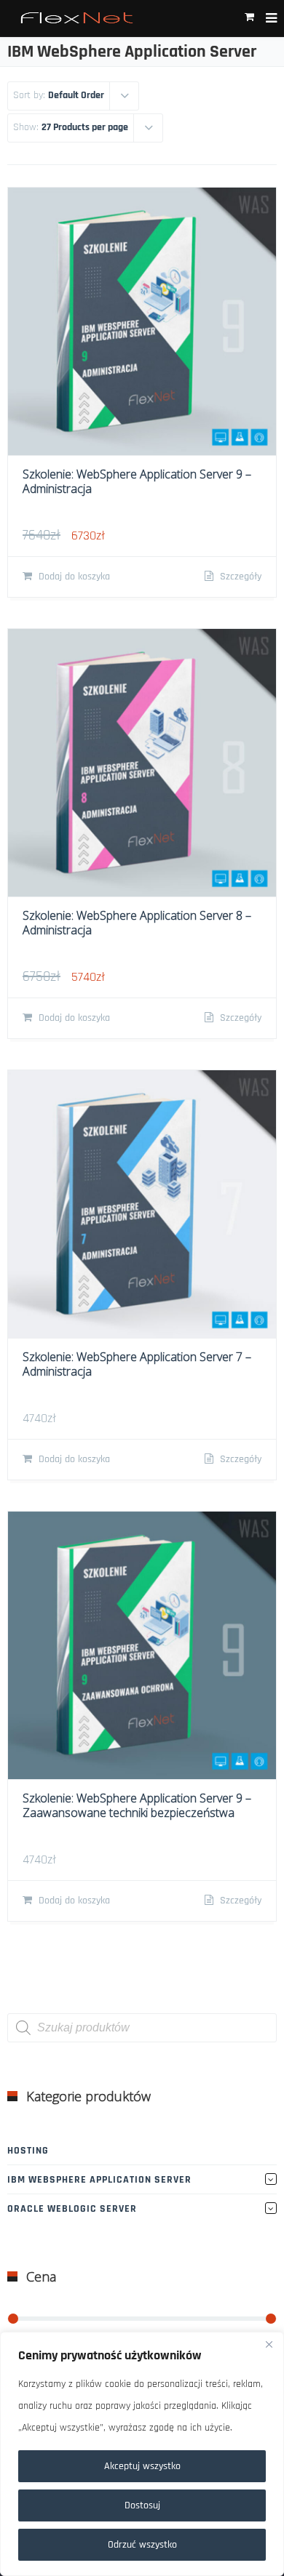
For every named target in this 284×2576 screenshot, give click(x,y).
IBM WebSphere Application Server (99, 2180)
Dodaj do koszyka (73, 577)
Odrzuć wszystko (142, 2545)
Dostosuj (142, 2505)
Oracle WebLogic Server (72, 2209)
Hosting (28, 2151)
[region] (142, 2454)
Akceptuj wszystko (142, 2466)
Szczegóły (239, 577)
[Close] (269, 2344)
